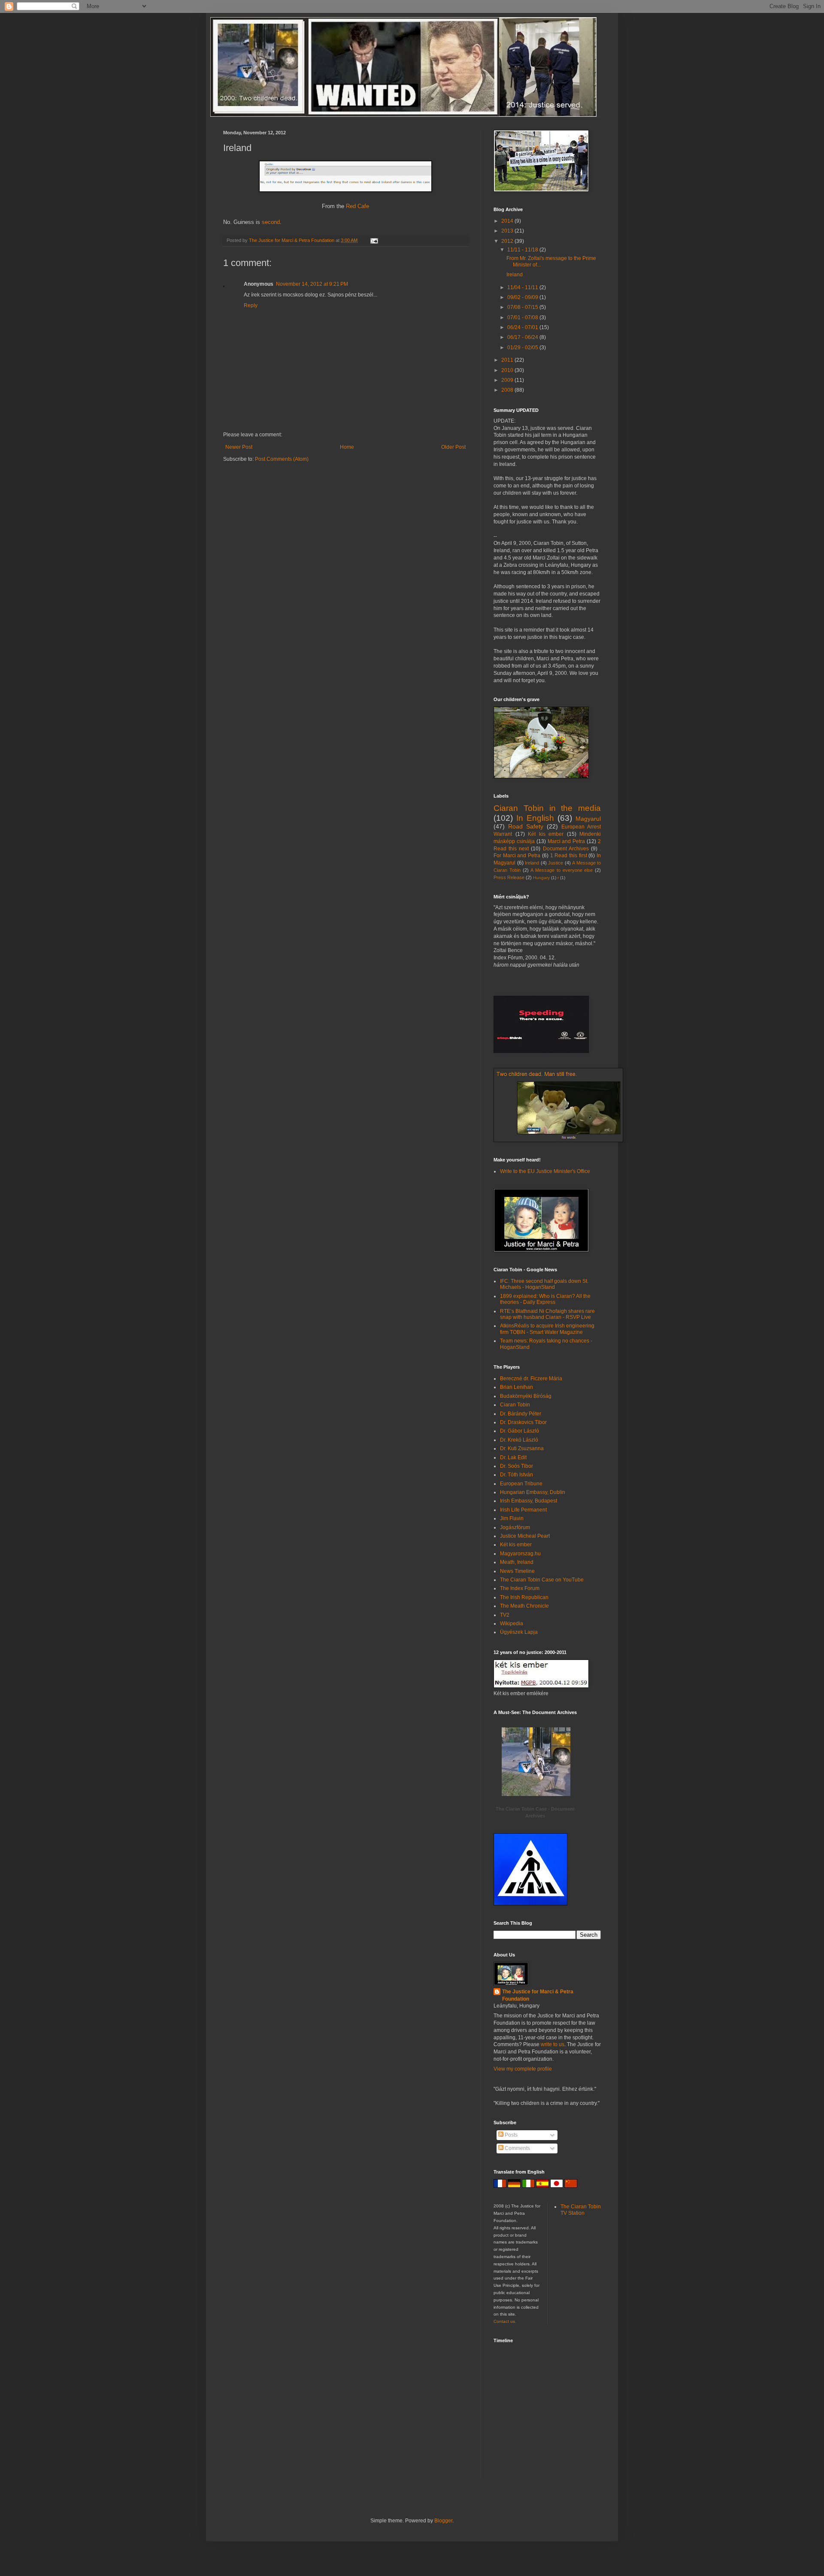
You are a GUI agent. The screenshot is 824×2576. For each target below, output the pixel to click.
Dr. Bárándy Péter (521, 1414)
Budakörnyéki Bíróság (526, 1396)
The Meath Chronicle (524, 1606)
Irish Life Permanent (523, 1510)
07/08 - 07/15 (523, 307)
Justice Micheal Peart (525, 1536)
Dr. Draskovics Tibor (523, 1422)
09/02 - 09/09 (523, 297)
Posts (510, 2135)
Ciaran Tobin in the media (547, 808)
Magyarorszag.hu (520, 1554)
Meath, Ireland (517, 1562)
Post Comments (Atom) (282, 459)
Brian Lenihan (517, 1387)
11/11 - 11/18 (523, 250)
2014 (508, 221)
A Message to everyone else (562, 870)
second (271, 222)
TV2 (505, 1615)
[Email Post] (374, 240)
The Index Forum (520, 1588)
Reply (251, 305)
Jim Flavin (512, 1518)
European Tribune (521, 1484)
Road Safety (526, 826)
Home (347, 447)
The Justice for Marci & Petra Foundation (538, 1995)
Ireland (515, 275)
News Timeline (517, 1571)
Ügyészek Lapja (519, 1632)
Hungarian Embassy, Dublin (533, 1492)
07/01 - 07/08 (523, 317)
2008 (508, 390)
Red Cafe (357, 206)
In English (535, 818)
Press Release (509, 877)
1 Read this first (569, 856)
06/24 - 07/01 (523, 327)
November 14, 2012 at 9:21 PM (312, 284)
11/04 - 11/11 (523, 287)
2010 (508, 370)
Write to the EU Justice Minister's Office (545, 1171)
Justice (556, 863)
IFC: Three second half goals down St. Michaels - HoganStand (544, 1284)
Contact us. (505, 2321)
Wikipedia (512, 1624)
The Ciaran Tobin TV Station (581, 2210)
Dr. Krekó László (519, 1440)
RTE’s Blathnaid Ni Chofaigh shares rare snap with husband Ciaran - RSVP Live (547, 1314)
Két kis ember (546, 834)
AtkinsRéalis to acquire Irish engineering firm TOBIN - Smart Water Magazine (547, 1329)
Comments (517, 2148)
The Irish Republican (524, 1597)
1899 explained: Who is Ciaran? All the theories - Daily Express (545, 1299)
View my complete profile (523, 2069)
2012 (508, 241)
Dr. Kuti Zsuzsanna (522, 1448)
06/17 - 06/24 (523, 337)
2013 (508, 231)
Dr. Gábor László (520, 1431)
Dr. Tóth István (517, 1475)
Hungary (541, 878)
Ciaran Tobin (515, 1405)
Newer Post (239, 447)
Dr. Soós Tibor (517, 1466)
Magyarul (588, 819)
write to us (553, 2044)
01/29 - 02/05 (523, 348)
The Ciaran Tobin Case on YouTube (542, 1580)
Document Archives (566, 849)
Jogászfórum (515, 1527)
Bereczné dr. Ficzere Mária (531, 1379)
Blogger (443, 2521)
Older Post (453, 447)
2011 (508, 360)
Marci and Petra (566, 841)
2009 (508, 380)
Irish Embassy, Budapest (529, 1501)
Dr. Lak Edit (513, 1457)
